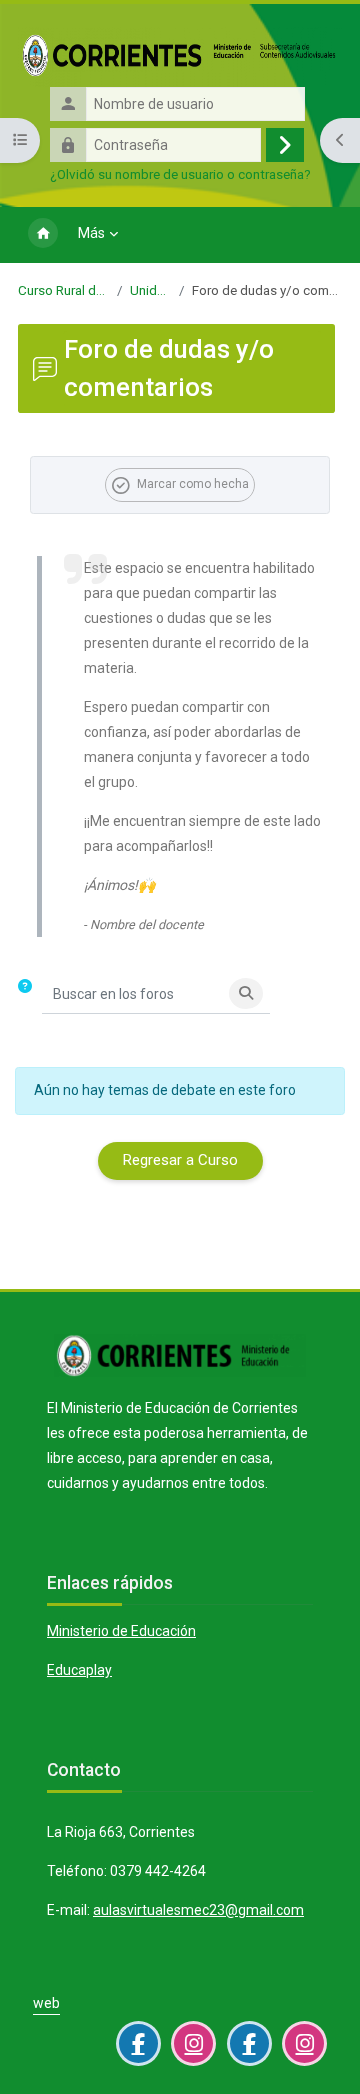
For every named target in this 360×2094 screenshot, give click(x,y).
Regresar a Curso (180, 1160)
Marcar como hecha (193, 484)
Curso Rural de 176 (64, 290)
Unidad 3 (150, 290)
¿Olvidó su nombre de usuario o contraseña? (180, 174)
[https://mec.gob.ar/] (180, 1369)
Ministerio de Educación (121, 1631)
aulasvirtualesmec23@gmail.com (198, 1910)
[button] (29, 994)
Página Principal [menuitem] (43, 235)
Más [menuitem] (91, 233)
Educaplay (79, 1670)
